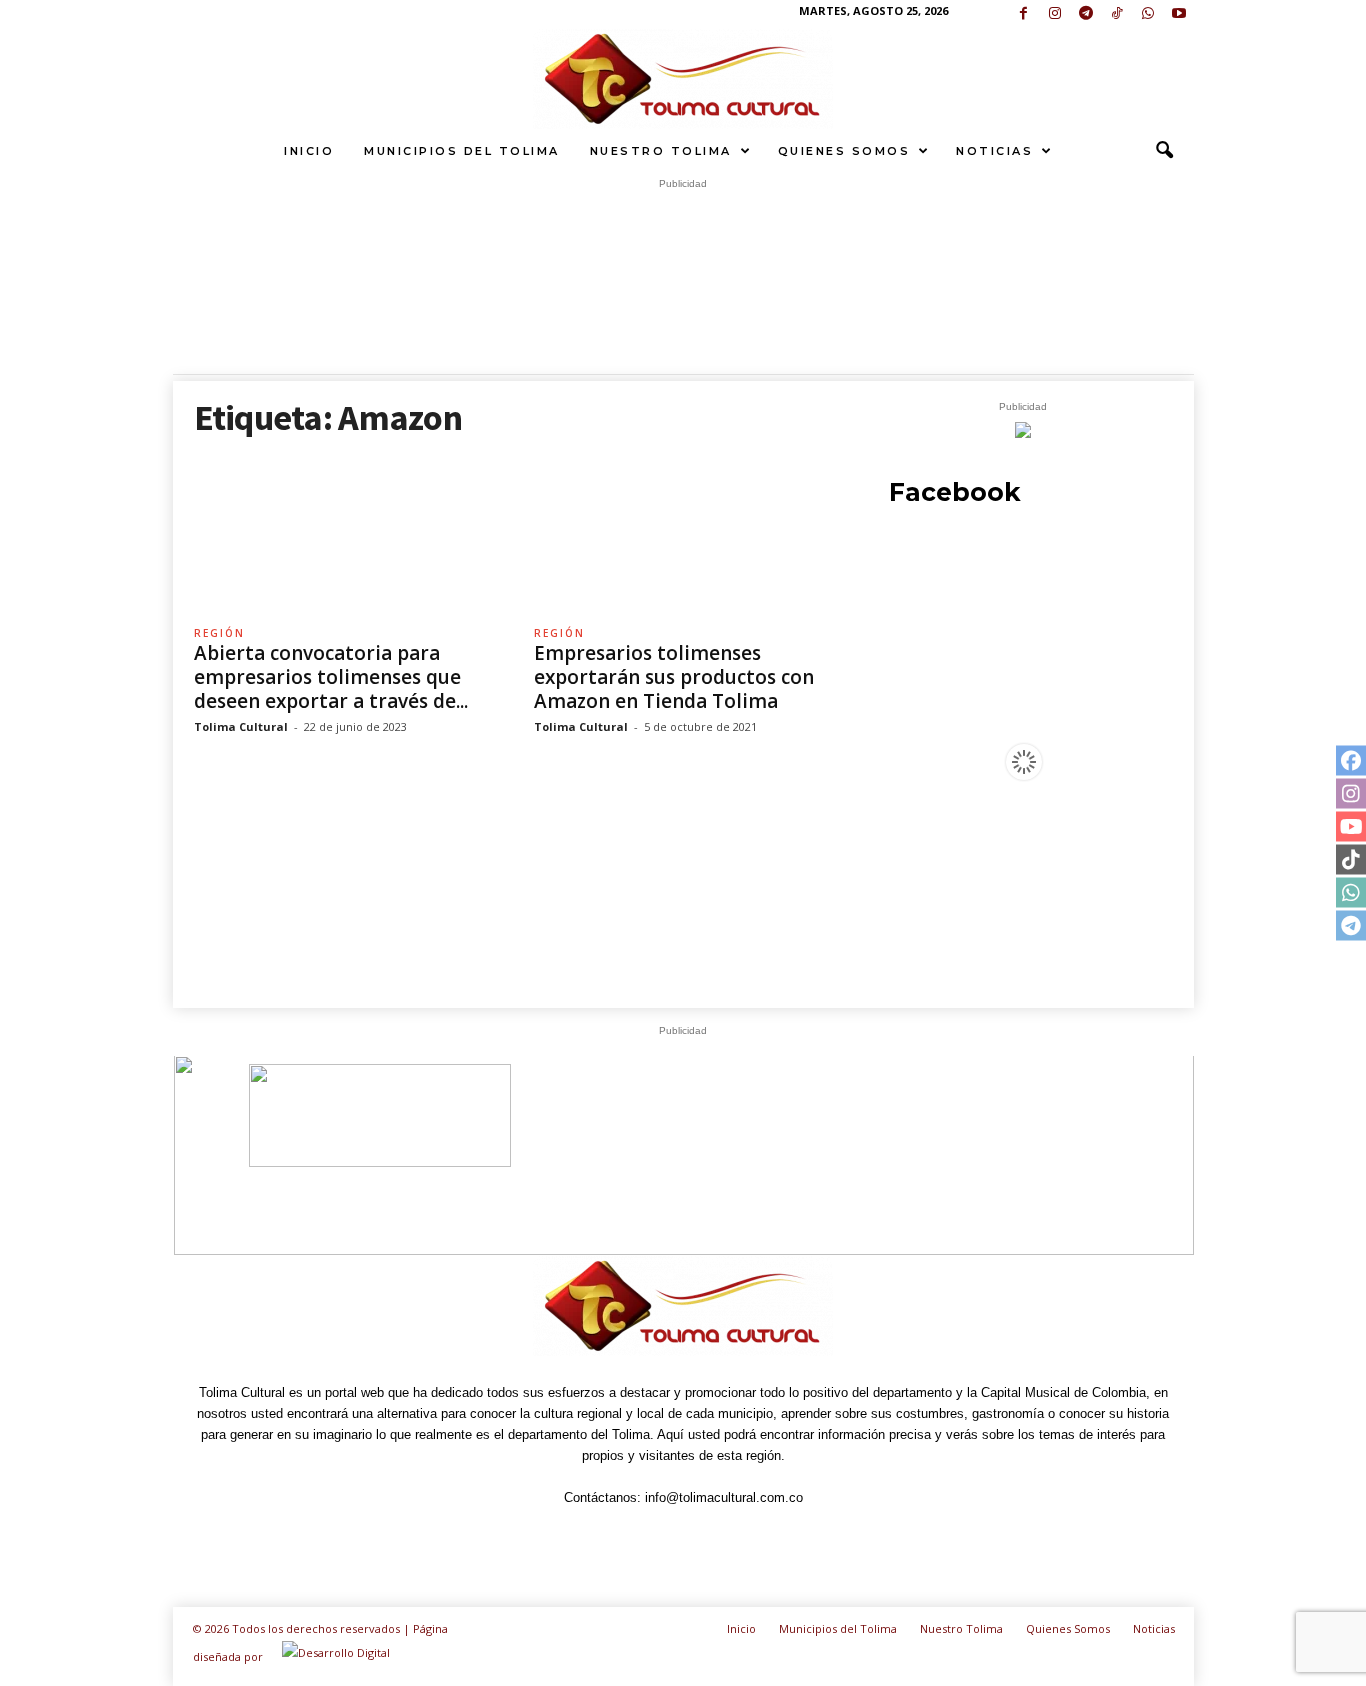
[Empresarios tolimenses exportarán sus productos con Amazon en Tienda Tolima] (684, 534)
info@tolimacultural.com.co (724, 1497)
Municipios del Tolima (462, 151)
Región (219, 633)
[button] (1164, 151)
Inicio (309, 151)
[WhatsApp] (1148, 14)
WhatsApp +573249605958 (993, 1171)
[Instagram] (1055, 14)
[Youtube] (1179, 14)
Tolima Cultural (241, 726)
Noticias (994, 151)
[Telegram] (1086, 14)
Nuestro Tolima (661, 151)
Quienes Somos (844, 151)
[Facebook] (1024, 14)
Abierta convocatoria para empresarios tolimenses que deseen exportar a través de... (331, 677)
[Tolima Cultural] (683, 79)
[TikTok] (1117, 14)
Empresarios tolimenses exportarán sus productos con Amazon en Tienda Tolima (674, 677)
